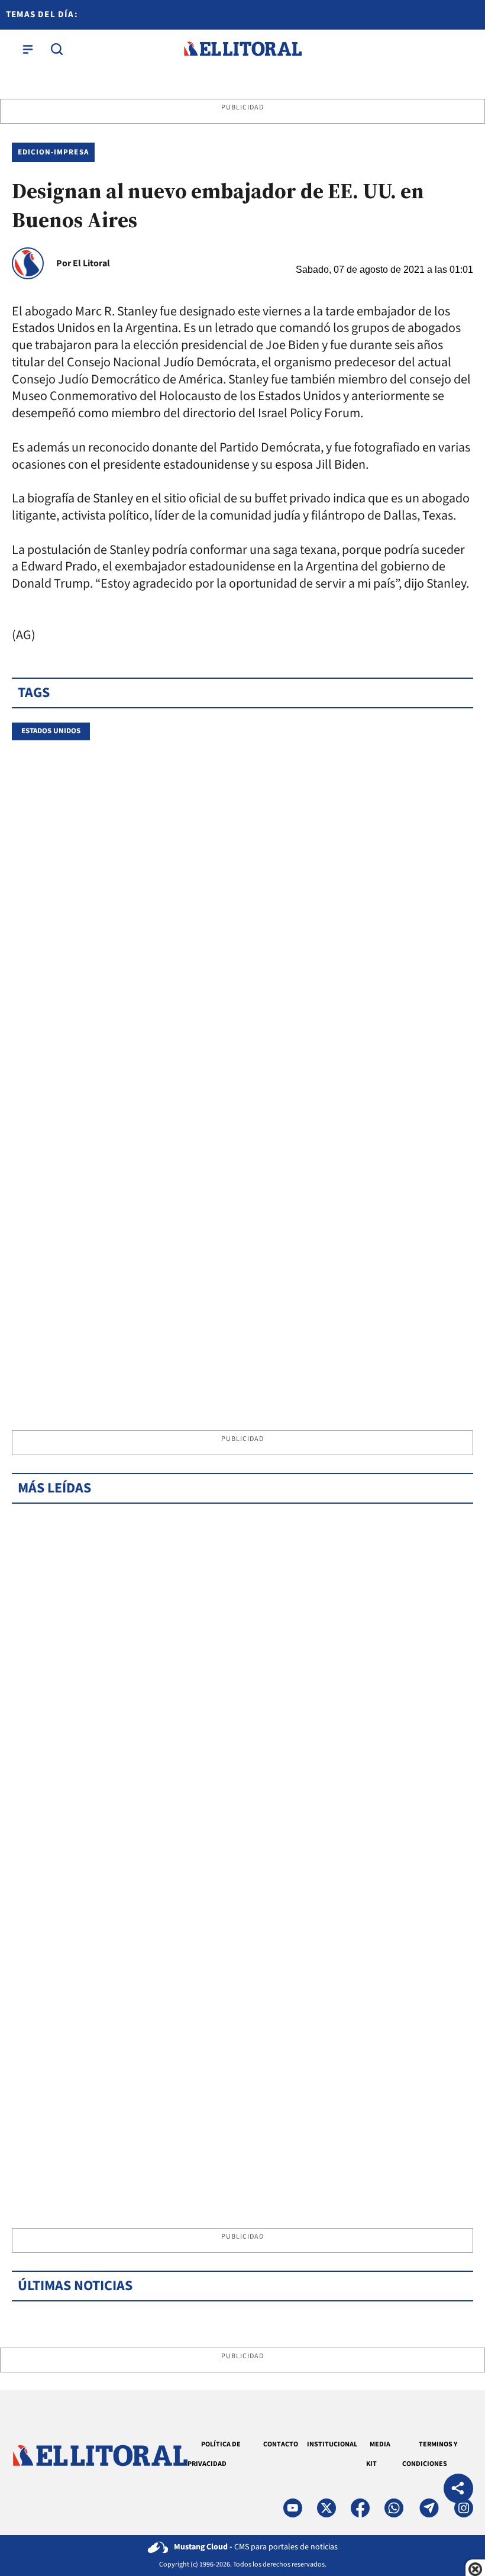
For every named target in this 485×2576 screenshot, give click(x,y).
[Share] (458, 2490)
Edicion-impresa (53, 152)
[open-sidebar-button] (28, 49)
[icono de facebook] (360, 2508)
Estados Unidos (51, 731)
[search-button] (57, 49)
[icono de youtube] (293, 2508)
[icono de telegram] (429, 2508)
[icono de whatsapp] (394, 2508)
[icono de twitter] (326, 2508)
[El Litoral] (242, 49)
